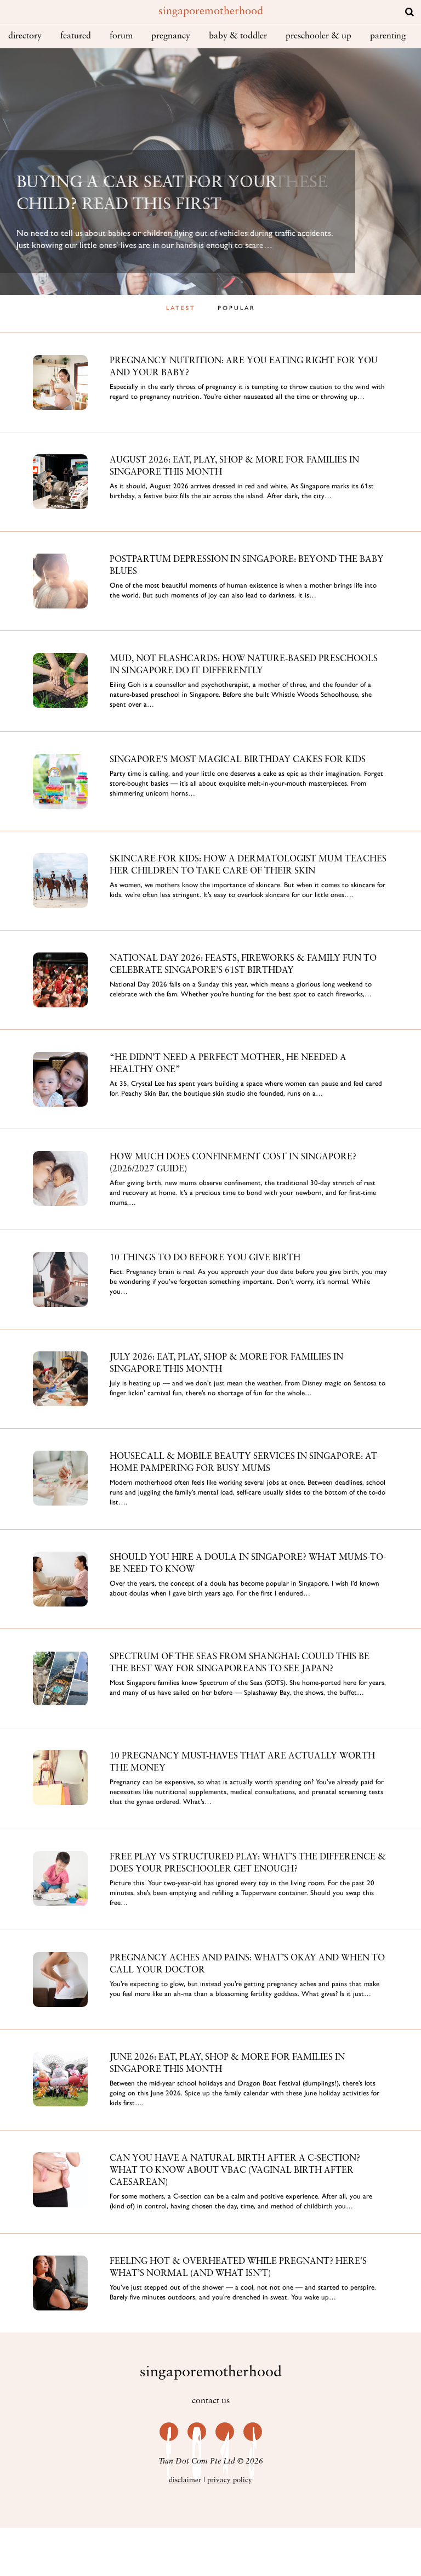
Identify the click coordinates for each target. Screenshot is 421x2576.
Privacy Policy (230, 2480)
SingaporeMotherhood (211, 12)
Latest (181, 308)
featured (76, 36)
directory (25, 36)
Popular (237, 308)
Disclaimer (185, 2480)
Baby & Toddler (238, 36)
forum (121, 36)
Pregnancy (171, 36)
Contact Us (211, 2401)
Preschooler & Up (318, 36)
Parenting (388, 36)
